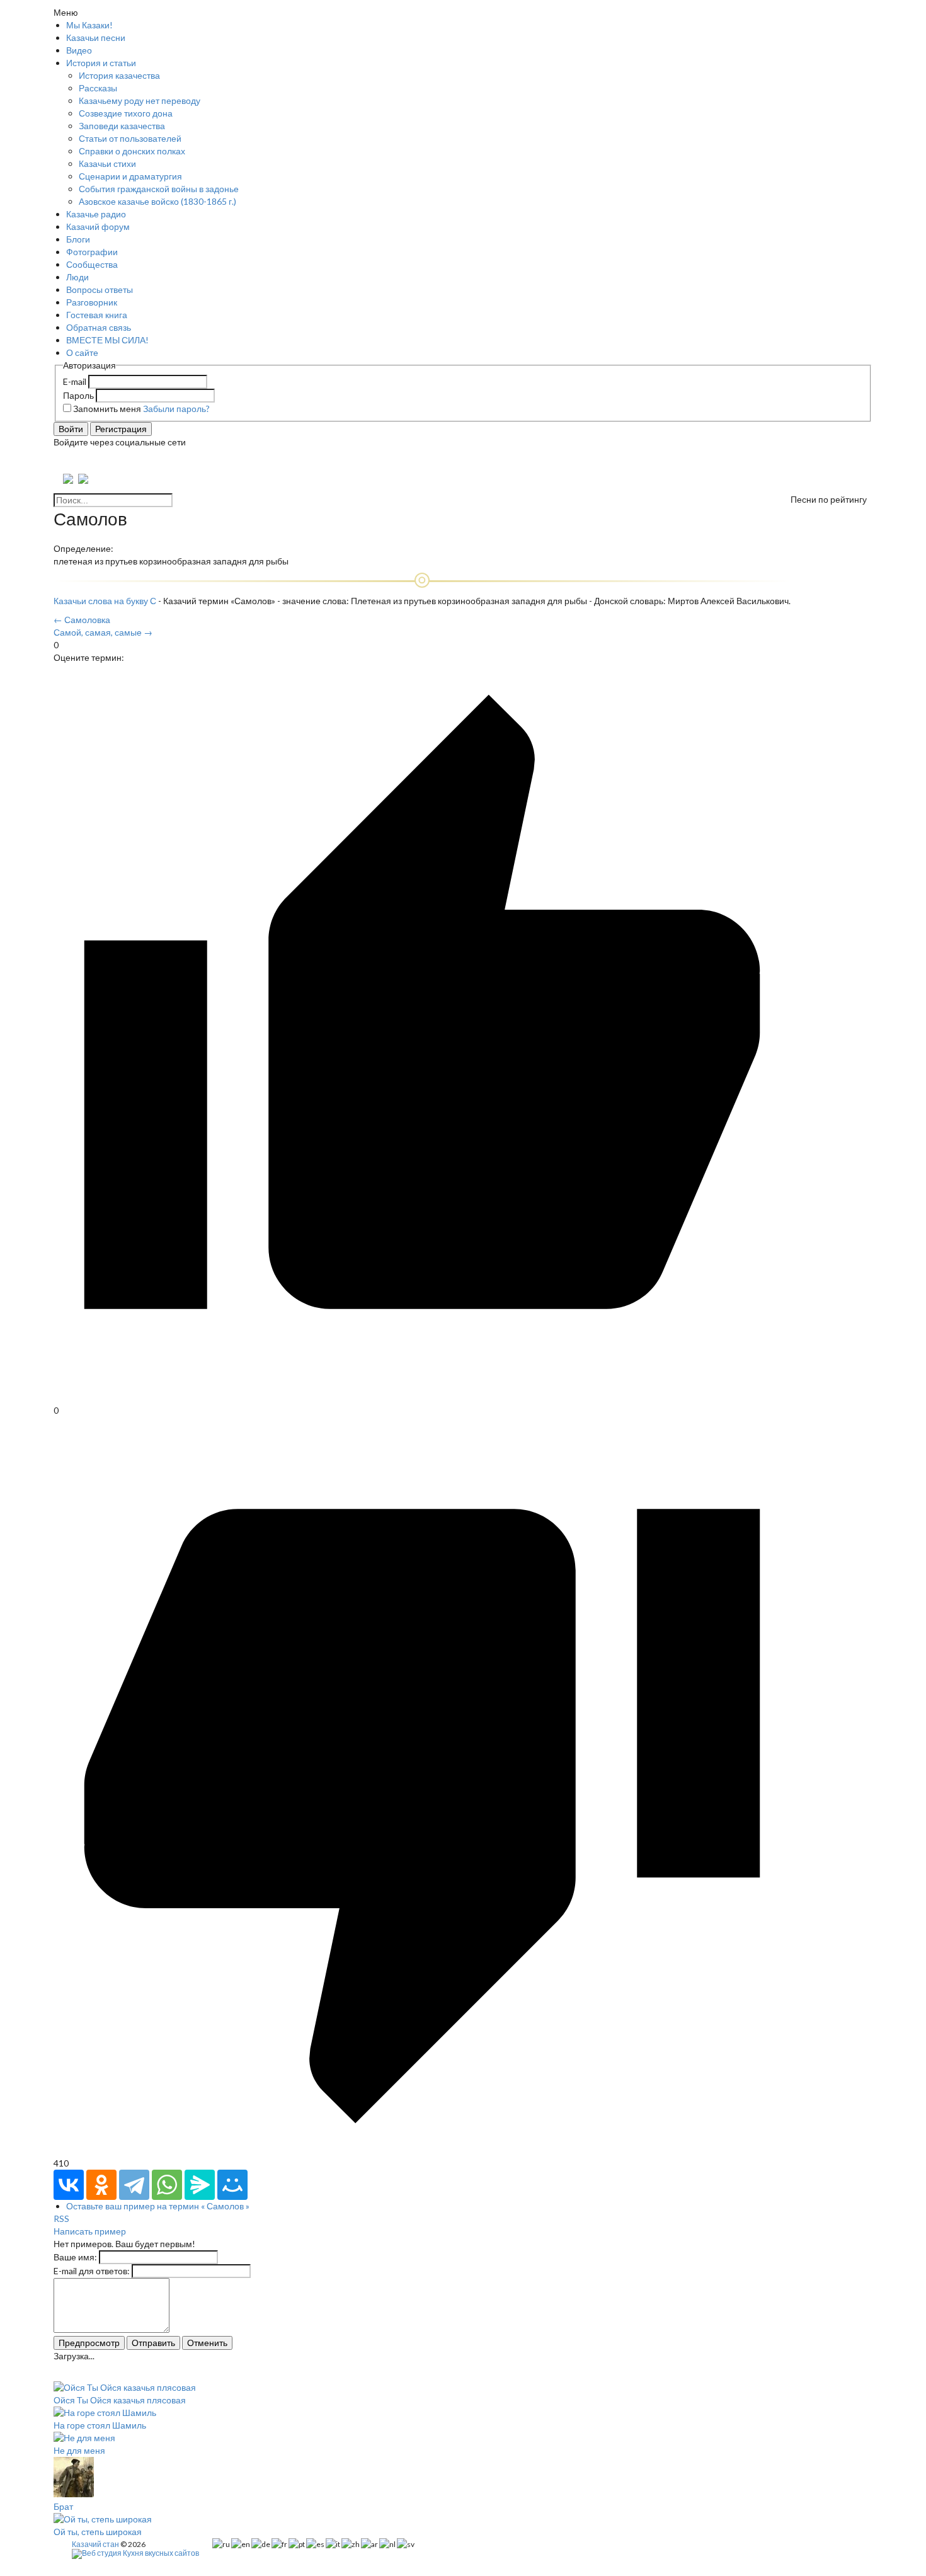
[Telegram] (134, 2185)
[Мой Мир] (232, 2185)
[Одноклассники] (101, 2185)
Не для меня (79, 2450)
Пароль (78, 395)
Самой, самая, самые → (103, 632)
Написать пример (90, 2231)
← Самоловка (82, 620)
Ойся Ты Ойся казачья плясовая (120, 2400)
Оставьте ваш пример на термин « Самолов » (158, 2206)
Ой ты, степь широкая (98, 2532)
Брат (63, 2506)
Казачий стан (95, 2544)
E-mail (75, 381)
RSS (61, 2218)
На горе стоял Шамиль (100, 2425)
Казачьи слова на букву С (105, 601)
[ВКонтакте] (69, 2185)
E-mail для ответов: (92, 2271)
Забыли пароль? (176, 409)
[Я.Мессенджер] (200, 2185)
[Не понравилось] (422, 2150)
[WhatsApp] (167, 2185)
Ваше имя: (75, 2257)
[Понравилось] (422, 1398)
